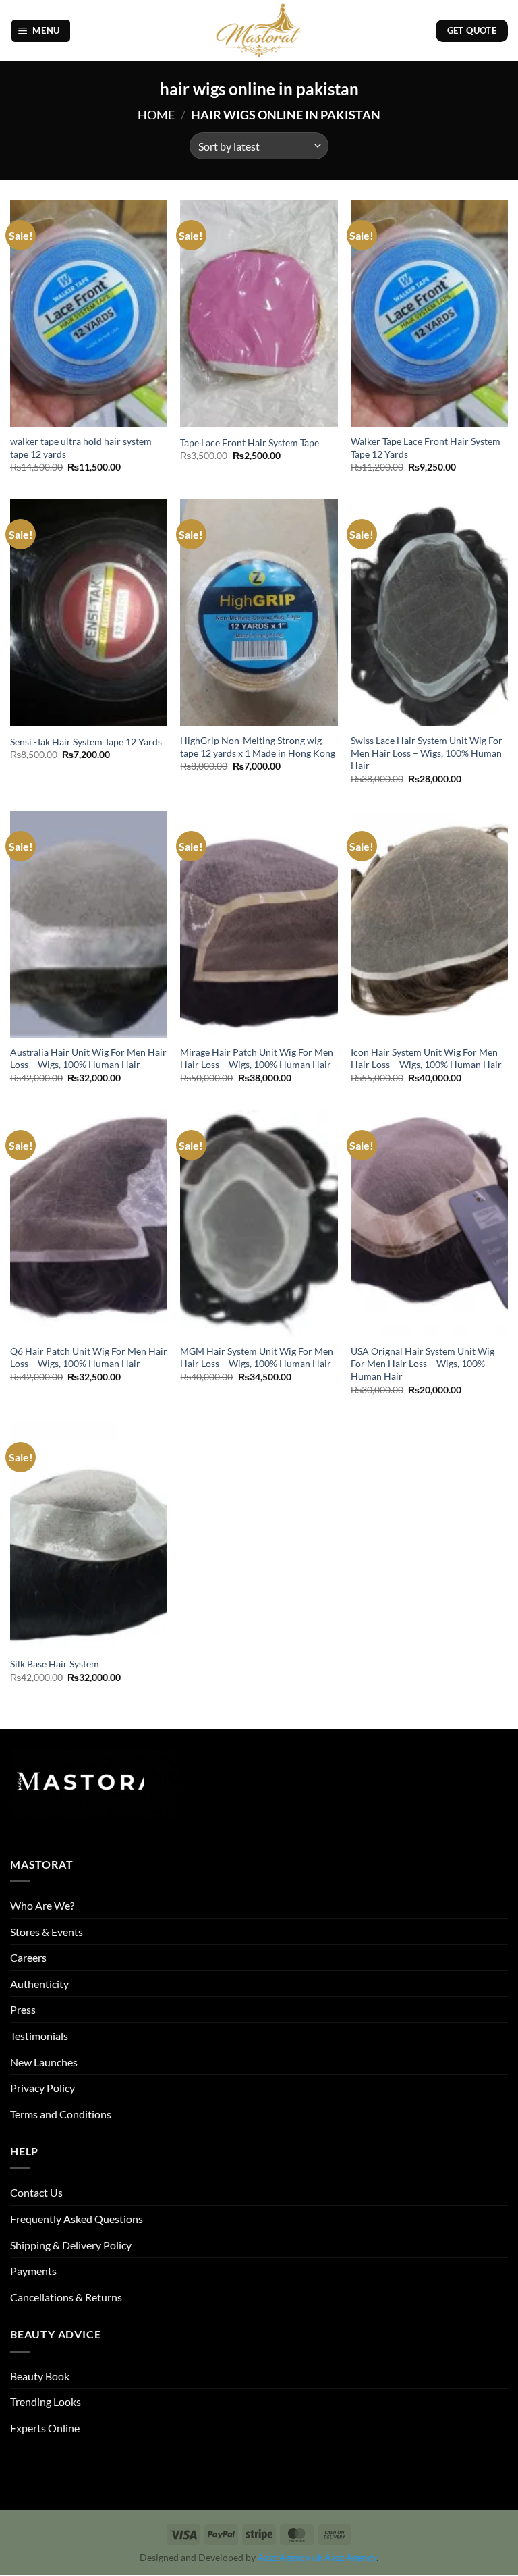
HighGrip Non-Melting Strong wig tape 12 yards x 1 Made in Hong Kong (258, 747)
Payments (33, 2271)
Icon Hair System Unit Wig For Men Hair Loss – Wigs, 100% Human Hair (426, 1058)
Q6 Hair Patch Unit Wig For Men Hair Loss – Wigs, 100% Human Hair (89, 1358)
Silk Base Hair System (55, 1664)
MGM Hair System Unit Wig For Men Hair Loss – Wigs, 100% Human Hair (257, 1358)
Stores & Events (47, 1932)
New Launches (44, 2062)
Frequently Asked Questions (77, 2219)
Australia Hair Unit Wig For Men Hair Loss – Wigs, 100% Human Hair (88, 1058)
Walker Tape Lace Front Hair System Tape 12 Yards (426, 448)
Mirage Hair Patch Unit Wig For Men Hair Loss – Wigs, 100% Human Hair (257, 1058)
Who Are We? (42, 1905)
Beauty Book (40, 2376)
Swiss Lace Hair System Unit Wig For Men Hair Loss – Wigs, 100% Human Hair (427, 753)
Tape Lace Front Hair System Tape (250, 442)
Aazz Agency (350, 2558)
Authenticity (39, 1984)
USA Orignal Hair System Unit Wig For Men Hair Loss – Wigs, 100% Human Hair (423, 1364)
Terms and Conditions (61, 2114)
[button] (41, 31)
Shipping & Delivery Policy (71, 2245)
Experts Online (45, 2428)
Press (23, 2009)
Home (156, 115)
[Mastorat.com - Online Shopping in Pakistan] (259, 31)
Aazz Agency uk (290, 2558)
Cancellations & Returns (66, 2297)
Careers (28, 1957)
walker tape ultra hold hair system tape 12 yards (81, 448)
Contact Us (36, 2192)
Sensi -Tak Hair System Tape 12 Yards (86, 742)
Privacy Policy (42, 2088)
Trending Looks (46, 2401)
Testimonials (39, 2036)
